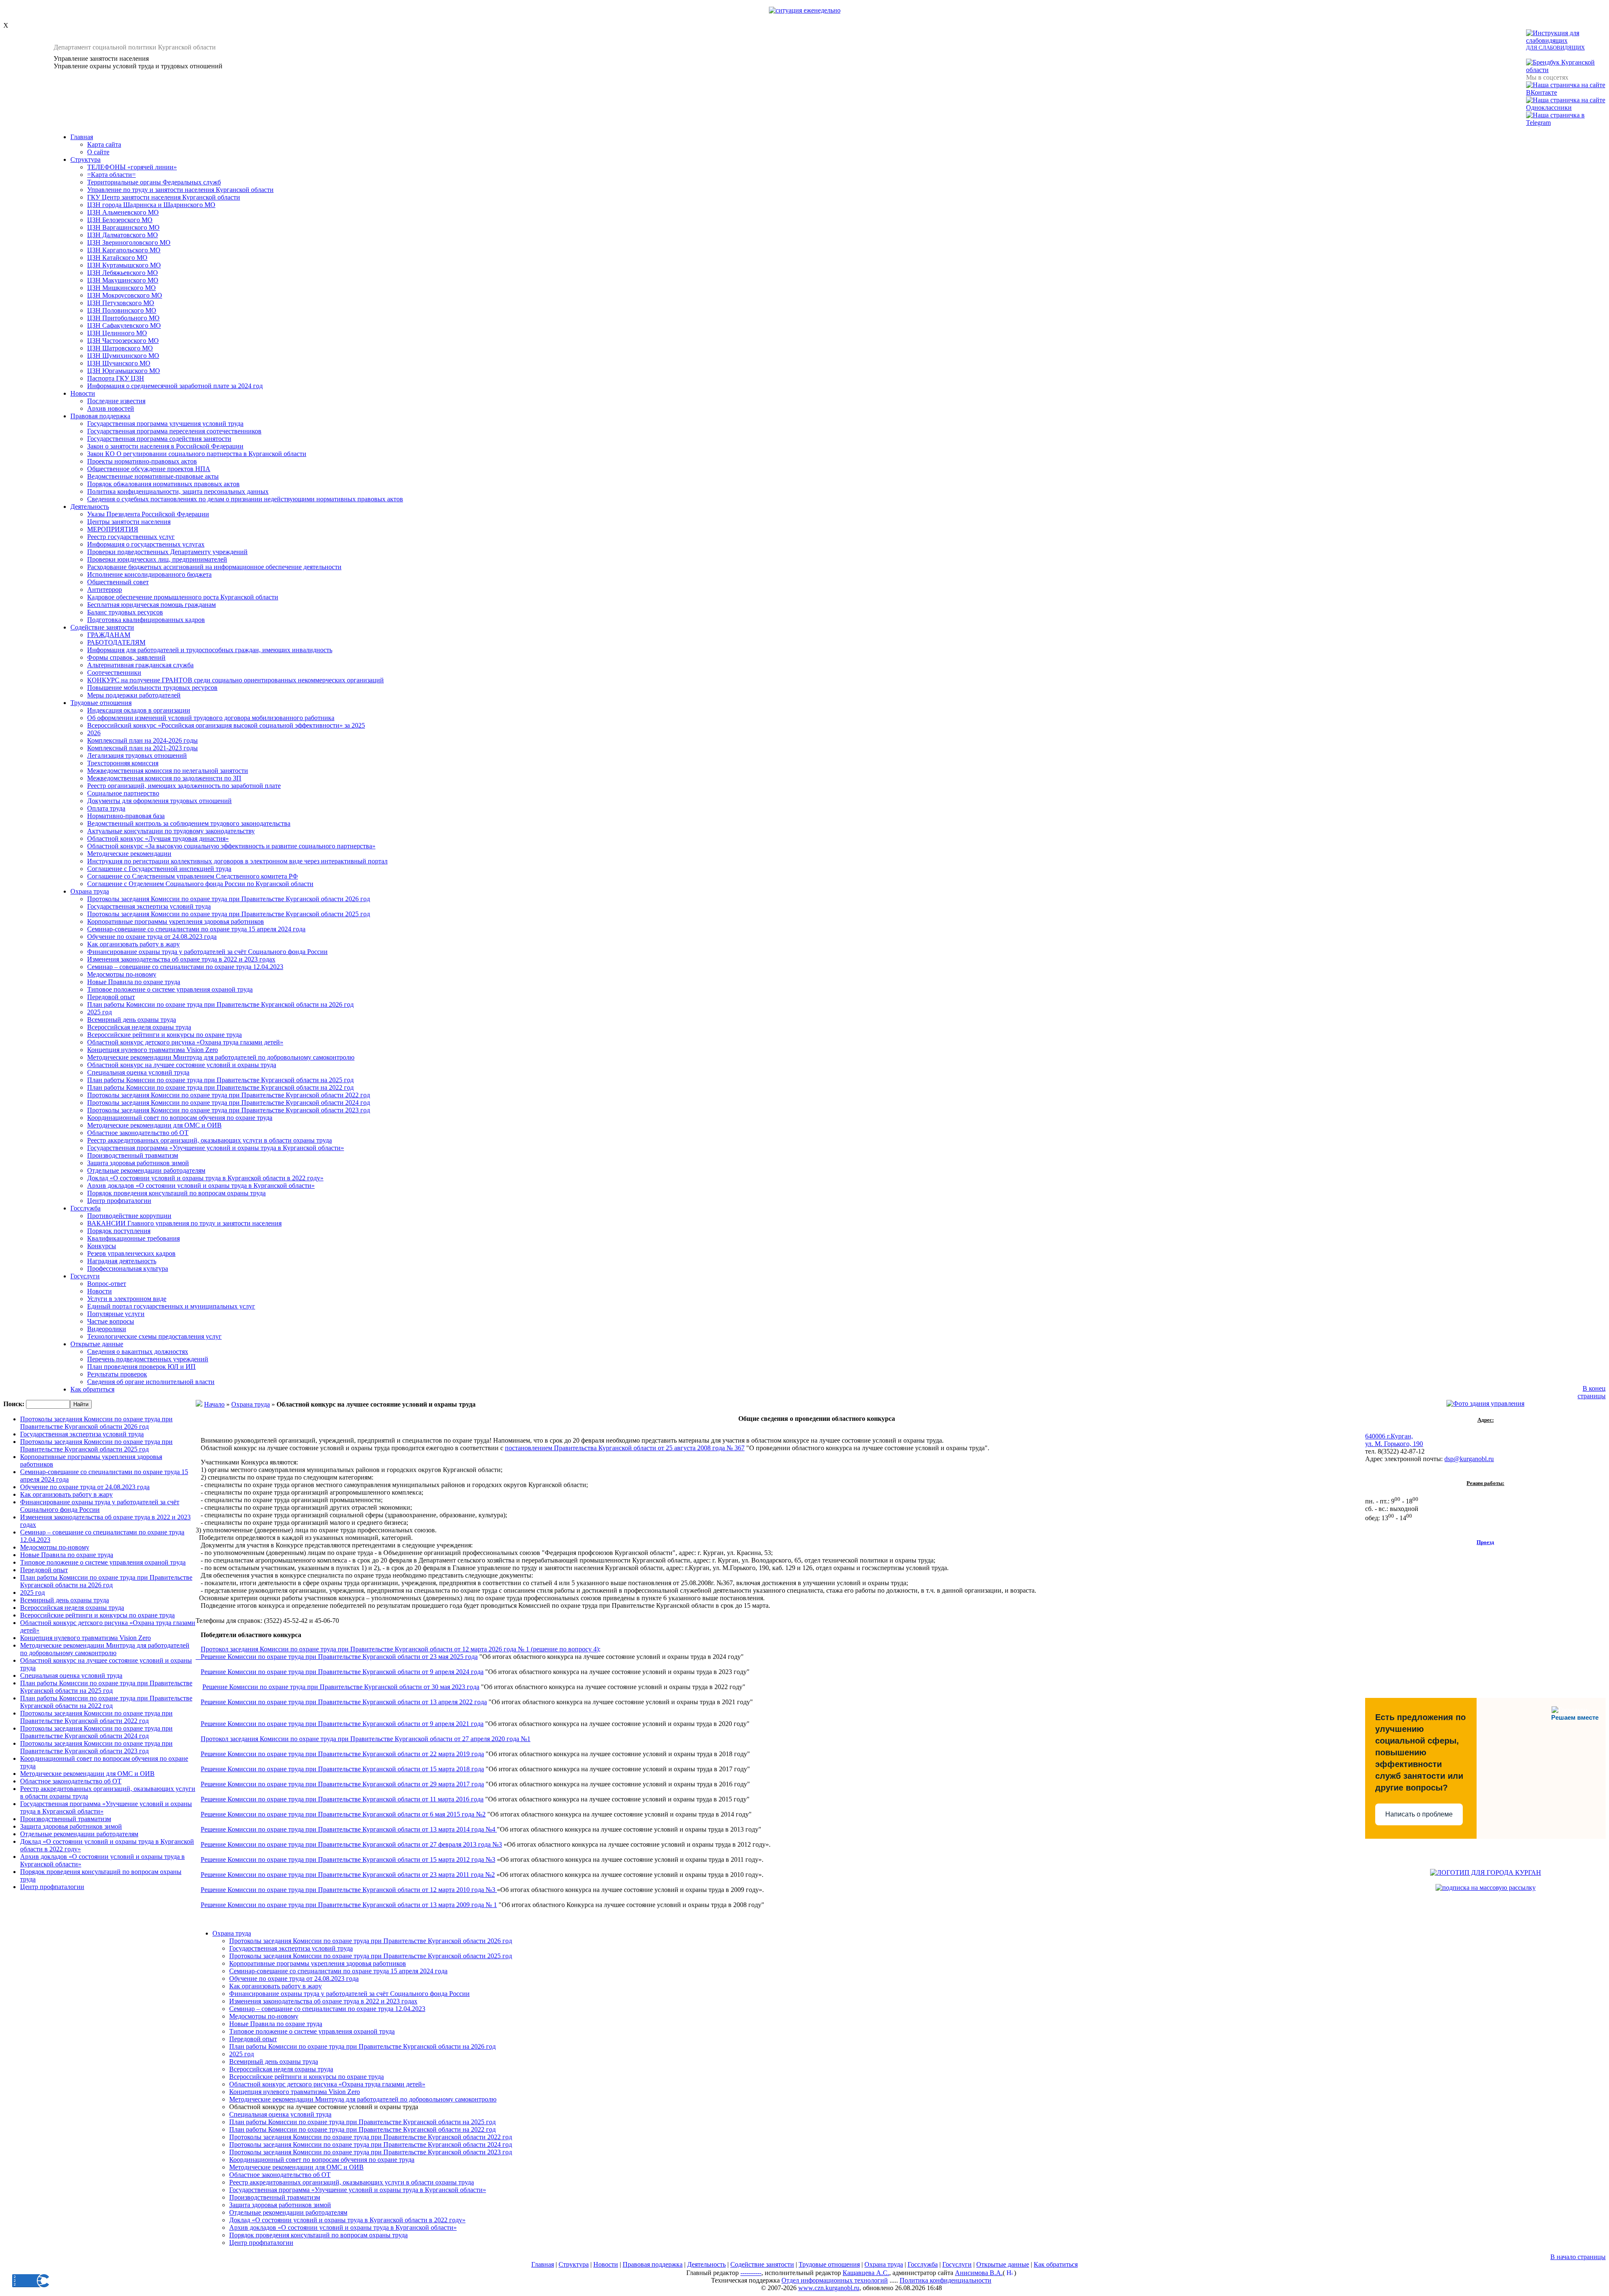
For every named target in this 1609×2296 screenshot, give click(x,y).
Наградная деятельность (122, 1261)
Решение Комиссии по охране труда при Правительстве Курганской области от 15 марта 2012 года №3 (348, 1859)
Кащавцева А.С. (866, 2273)
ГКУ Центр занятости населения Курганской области (164, 197)
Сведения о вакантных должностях (138, 1351)
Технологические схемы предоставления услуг (154, 1336)
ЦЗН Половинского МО (122, 310)
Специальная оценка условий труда (138, 1072)
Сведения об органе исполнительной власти (151, 1382)
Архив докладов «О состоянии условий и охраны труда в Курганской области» (201, 1186)
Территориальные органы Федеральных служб (154, 182)
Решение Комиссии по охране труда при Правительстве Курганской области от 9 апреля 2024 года (342, 1672)
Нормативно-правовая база (126, 816)
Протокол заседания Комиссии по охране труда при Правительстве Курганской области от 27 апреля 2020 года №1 (366, 1739)
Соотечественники (114, 672)
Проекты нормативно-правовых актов (142, 461)
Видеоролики (107, 1329)
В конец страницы (1592, 1392)
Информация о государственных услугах (146, 544)
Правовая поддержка (100, 416)
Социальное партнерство (123, 793)
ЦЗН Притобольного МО (123, 318)
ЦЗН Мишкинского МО (122, 288)
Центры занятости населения (129, 522)
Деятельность (90, 507)
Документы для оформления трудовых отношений (159, 801)
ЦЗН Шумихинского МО (123, 356)
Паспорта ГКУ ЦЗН (116, 378)
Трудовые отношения (101, 703)
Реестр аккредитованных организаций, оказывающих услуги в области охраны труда (210, 1140)
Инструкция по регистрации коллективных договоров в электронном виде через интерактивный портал (237, 861)
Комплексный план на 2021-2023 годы (142, 748)
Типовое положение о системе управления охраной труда (170, 989)
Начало (214, 1404)
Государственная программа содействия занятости (159, 439)
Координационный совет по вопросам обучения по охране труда (180, 1118)
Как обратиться (92, 1389)
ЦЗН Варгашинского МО (123, 227)
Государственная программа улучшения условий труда (165, 424)
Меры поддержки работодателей (134, 695)
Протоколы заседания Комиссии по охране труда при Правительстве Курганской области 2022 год (229, 1095)
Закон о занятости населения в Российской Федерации (165, 446)
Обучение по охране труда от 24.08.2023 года (152, 937)
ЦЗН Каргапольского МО (124, 250)
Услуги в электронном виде (127, 1299)
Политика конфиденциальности (945, 2280)
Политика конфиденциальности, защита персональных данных (178, 491)
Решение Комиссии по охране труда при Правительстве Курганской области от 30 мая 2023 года (341, 1687)
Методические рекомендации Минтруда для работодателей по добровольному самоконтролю (221, 1057)
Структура (85, 159)
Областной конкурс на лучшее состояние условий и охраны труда (182, 1065)
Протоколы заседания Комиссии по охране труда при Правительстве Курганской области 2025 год (229, 914)
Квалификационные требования (133, 1238)
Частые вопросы (111, 1321)
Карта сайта (104, 144)
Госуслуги (85, 1276)
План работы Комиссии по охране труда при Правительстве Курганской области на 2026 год (220, 1004)
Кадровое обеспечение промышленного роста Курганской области (183, 597)
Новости (83, 393)
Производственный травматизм (133, 1155)
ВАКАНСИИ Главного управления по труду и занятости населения (184, 1223)
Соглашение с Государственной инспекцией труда (159, 869)
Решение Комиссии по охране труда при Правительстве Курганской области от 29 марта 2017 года (342, 1784)
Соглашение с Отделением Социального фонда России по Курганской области (200, 884)
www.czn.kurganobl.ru (829, 2288)
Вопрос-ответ (107, 1284)
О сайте (98, 152)
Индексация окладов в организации (139, 710)
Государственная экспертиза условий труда (149, 906)
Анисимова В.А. (979, 2273)
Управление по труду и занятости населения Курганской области (180, 190)
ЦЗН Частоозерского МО (123, 341)
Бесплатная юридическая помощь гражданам (151, 605)
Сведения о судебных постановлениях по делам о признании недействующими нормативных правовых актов (245, 499)
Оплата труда (106, 808)
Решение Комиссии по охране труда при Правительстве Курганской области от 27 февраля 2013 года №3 (351, 1844)
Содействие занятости (102, 627)
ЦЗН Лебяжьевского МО (123, 273)
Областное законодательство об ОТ (138, 1133)
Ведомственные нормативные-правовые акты (153, 476)
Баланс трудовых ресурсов (125, 612)
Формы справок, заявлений (126, 657)
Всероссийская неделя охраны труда (139, 1027)
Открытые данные (97, 1344)
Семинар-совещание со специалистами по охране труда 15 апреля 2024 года (196, 929)
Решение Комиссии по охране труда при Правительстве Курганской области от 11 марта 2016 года (342, 1799)
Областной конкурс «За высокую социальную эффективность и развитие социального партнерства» (231, 846)
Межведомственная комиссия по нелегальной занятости (168, 771)
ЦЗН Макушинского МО (123, 280)
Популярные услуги (116, 1314)
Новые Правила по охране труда (134, 982)
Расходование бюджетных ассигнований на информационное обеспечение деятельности (214, 567)
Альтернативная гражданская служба (140, 665)
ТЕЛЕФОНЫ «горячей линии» (132, 167)
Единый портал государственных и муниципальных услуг (171, 1306)
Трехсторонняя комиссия (123, 763)
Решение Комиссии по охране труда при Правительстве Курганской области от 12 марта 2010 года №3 (349, 1890)
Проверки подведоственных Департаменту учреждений (167, 552)
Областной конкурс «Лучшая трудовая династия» (158, 838)
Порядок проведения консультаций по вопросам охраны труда (176, 1193)
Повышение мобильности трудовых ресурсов (152, 688)
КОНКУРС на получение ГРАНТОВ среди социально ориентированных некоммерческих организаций (235, 680)
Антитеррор (105, 590)
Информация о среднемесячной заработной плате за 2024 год (175, 386)
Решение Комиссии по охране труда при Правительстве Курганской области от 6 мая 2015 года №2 (343, 1814)
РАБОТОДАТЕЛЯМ (116, 642)
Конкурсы (102, 1246)
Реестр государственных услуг (131, 537)
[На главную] (28, 62)
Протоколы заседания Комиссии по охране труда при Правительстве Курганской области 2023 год (229, 1110)
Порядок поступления (119, 1231)
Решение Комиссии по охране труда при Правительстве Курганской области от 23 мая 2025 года (339, 1657)
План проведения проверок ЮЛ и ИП (141, 1367)
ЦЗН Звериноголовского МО (129, 242)
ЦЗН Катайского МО (117, 258)
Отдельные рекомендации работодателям (146, 1170)
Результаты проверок (117, 1374)
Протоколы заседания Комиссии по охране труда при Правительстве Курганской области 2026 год (229, 899)
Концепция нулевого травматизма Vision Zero (153, 1050)
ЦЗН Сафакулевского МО (124, 325)
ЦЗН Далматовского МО (123, 235)
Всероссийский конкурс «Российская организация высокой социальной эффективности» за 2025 (226, 725)
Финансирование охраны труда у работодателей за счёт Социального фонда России (207, 952)
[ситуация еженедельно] (805, 10)
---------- (751, 2273)
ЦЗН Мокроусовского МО (125, 295)
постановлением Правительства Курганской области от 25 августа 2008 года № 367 (625, 1448)
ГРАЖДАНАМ (109, 635)
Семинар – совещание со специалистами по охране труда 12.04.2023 (185, 967)
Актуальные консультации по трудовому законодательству (171, 831)
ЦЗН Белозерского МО (120, 220)
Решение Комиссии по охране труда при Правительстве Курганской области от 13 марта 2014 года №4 (349, 1829)
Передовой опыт (111, 997)
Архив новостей (111, 408)
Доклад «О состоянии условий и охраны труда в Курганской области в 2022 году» (205, 1178)
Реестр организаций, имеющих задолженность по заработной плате (184, 786)
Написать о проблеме (1419, 1814)
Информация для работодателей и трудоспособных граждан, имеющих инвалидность (210, 650)
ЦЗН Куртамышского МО (124, 265)
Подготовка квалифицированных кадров (146, 620)
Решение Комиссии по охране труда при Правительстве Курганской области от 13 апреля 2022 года (344, 1702)
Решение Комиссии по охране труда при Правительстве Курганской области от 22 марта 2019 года (342, 1754)
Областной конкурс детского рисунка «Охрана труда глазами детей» (185, 1042)
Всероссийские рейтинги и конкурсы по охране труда (164, 1035)
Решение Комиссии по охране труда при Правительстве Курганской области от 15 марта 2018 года (342, 1769)
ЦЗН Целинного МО (117, 333)
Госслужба (85, 1208)
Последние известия (116, 401)
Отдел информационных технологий (835, 2280)
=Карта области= (111, 175)
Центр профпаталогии (119, 1201)
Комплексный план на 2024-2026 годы (142, 740)
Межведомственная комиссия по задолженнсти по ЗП (164, 778)
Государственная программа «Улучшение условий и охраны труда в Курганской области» (216, 1148)
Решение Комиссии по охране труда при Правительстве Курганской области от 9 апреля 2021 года (342, 1724)
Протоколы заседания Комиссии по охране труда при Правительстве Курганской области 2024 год (229, 1103)
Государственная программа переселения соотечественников (174, 431)
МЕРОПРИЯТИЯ (113, 529)
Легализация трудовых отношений (137, 755)
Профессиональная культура (128, 1269)
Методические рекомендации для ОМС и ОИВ (154, 1125)
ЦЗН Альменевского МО (123, 212)
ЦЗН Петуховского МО (121, 303)
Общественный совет (118, 582)
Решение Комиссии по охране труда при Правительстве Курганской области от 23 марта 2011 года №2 (348, 1875)
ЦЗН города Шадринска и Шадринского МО (151, 205)
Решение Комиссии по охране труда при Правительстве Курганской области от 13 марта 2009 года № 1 (349, 1905)
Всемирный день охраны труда (132, 1020)
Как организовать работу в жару (133, 944)
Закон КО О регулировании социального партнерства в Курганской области (197, 454)
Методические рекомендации (129, 854)
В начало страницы (1578, 2257)
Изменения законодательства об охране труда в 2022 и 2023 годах (181, 959)
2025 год (100, 1012)
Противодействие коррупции (129, 1216)
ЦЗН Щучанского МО (119, 363)
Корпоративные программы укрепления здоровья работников (176, 921)
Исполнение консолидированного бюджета (149, 574)
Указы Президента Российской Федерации (148, 514)
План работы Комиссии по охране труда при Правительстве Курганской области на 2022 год (220, 1087)
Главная (82, 137)
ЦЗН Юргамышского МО (124, 371)
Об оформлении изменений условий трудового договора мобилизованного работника (211, 718)
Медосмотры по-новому (122, 974)
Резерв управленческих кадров (131, 1253)
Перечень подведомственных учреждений (148, 1359)
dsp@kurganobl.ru (1469, 1459)
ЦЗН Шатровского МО (120, 348)
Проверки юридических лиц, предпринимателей (157, 559)
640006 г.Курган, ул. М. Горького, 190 (1394, 1440)
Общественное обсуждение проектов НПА (149, 469)
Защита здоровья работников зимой (138, 1163)
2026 (94, 733)
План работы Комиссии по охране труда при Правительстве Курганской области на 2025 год (220, 1080)
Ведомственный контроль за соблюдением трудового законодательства (189, 823)
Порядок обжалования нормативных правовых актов (163, 484)
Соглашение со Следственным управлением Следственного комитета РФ (193, 876)
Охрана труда (90, 891)
